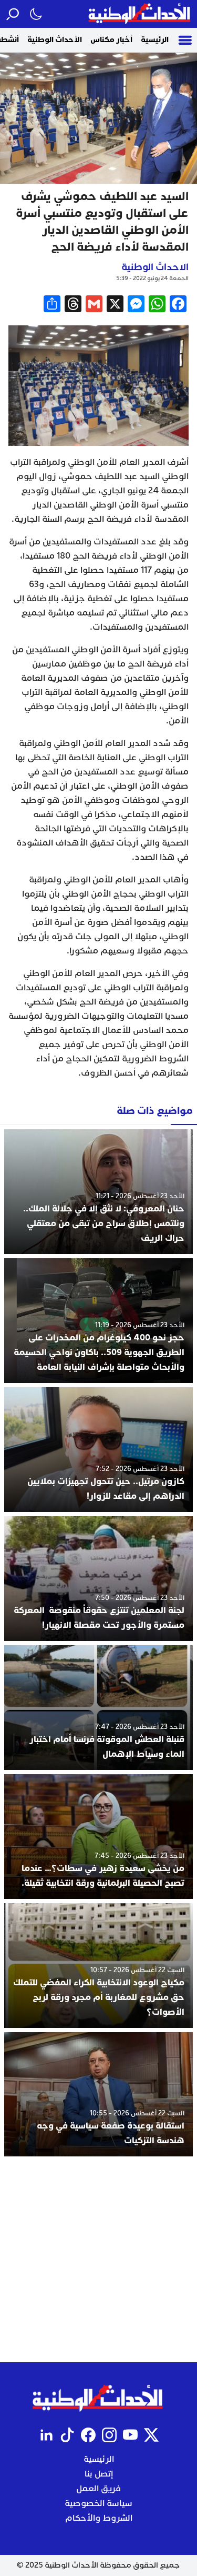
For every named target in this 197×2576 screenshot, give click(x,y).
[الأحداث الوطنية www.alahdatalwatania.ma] (141, 14)
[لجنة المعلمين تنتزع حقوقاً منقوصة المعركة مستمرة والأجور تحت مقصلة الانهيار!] (98, 1579)
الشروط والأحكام (99, 2518)
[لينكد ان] (46, 2435)
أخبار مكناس (111, 40)
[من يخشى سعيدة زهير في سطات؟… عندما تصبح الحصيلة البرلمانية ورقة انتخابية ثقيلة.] (98, 1837)
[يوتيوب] (130, 2435)
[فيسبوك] (88, 2435)
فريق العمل (98, 2489)
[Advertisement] (98, 2259)
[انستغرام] (109, 2435)
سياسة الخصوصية (98, 2503)
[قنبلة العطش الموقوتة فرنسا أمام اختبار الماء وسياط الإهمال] (98, 1708)
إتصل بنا (99, 2474)
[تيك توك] (67, 2435)
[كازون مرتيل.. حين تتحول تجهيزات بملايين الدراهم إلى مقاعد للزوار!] (98, 1450)
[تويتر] (151, 2435)
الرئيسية (155, 40)
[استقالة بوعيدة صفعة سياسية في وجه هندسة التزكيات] (98, 2095)
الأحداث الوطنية (55, 40)
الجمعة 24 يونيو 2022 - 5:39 (152, 278)
